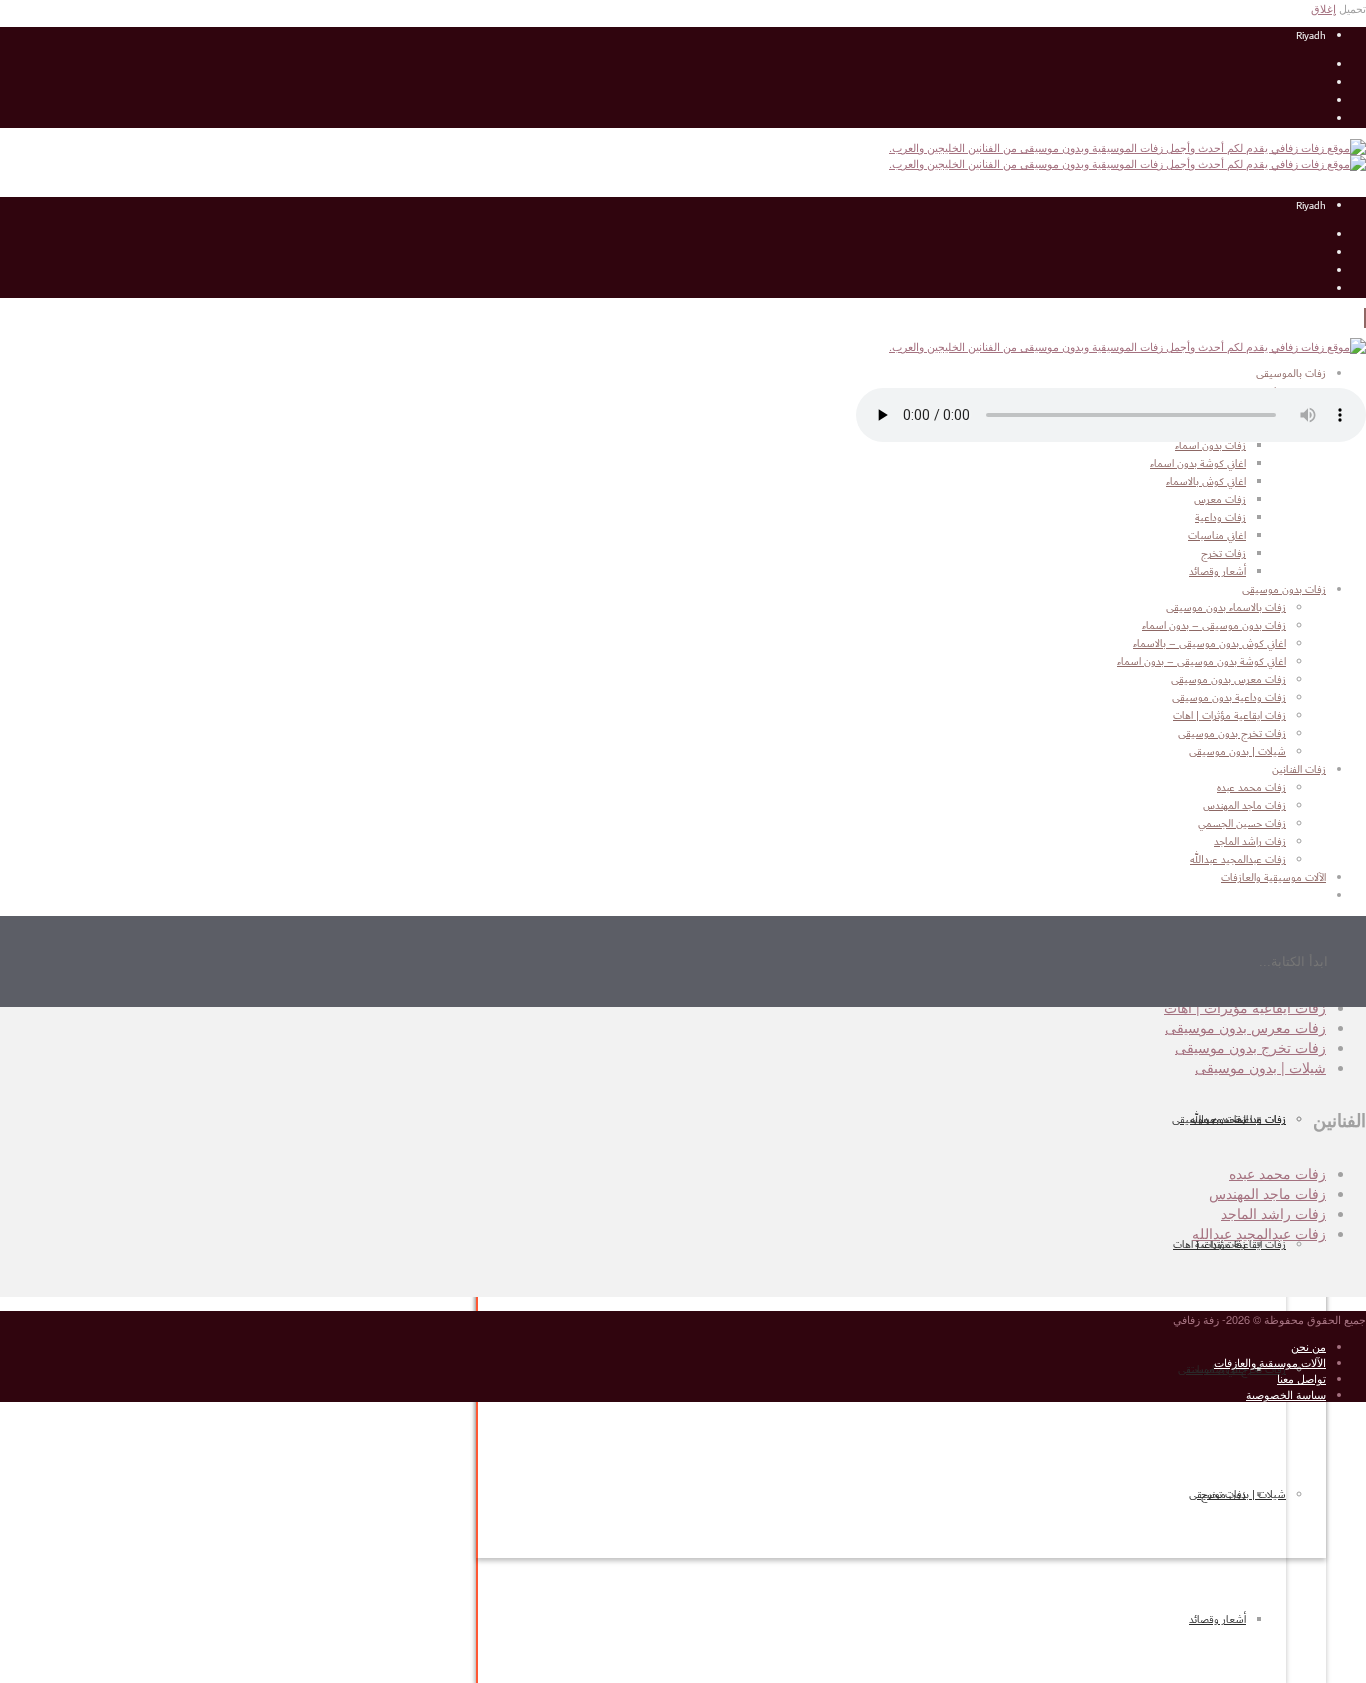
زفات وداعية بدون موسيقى (1229, 698)
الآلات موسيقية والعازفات (1270, 1362)
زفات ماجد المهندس (1267, 1193)
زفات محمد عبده (1277, 1173)
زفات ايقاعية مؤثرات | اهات (1229, 1245)
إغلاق (1323, 8)
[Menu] (1365, 318)
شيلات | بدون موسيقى (1237, 1495)
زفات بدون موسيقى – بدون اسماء (1214, 626)
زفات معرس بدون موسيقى (1228, 680)
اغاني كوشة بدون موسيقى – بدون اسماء (1201, 662)
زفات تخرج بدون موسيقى (1232, 734)
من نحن (1308, 1346)
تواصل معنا (1301, 1378)
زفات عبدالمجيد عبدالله (1259, 1233)
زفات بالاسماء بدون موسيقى (1226, 608)
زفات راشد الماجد (1273, 1213)
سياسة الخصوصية (1286, 1394)
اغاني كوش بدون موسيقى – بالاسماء (1209, 644)
